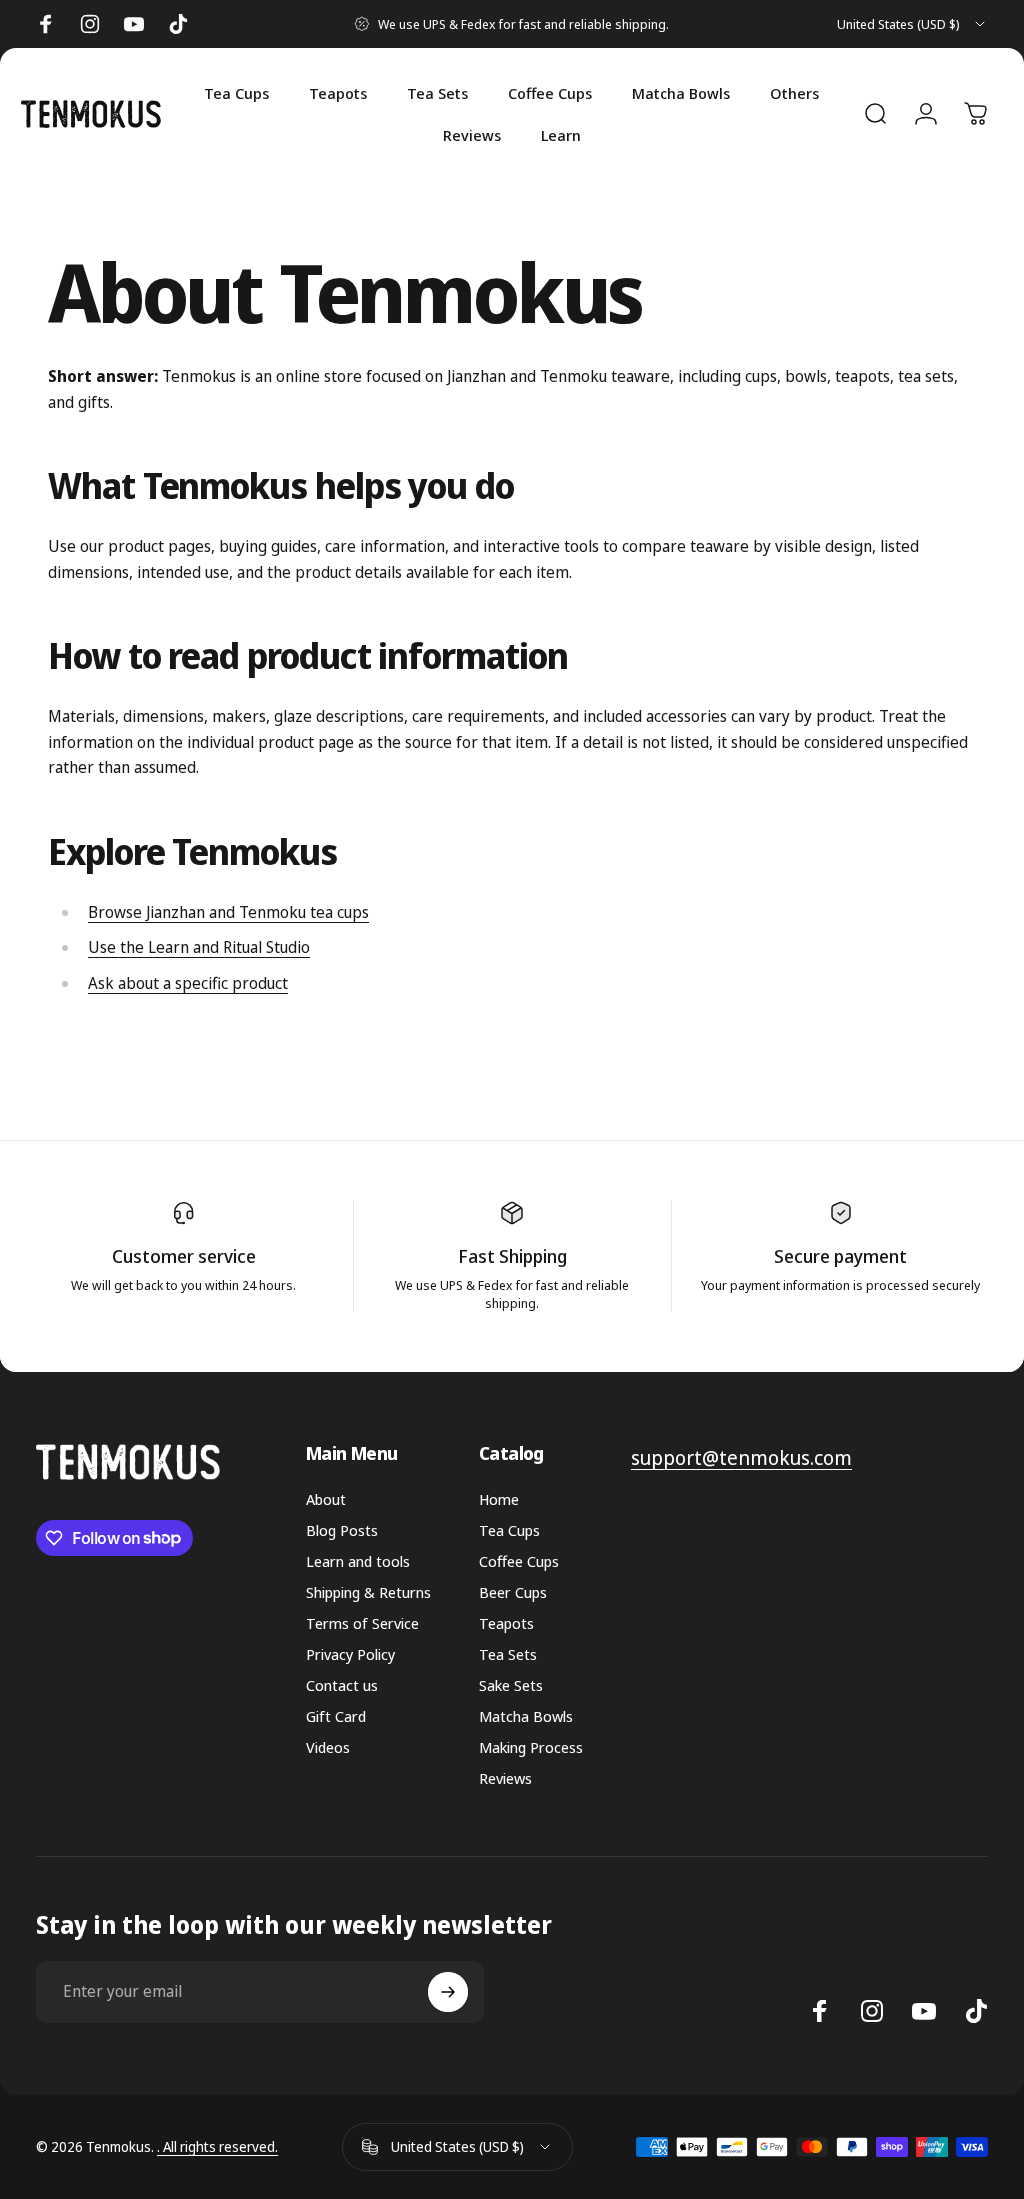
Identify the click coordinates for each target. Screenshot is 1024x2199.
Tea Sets (508, 1654)
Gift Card (336, 1716)
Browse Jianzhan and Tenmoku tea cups (228, 912)
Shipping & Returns (368, 1592)
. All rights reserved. (217, 2146)
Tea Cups (509, 1530)
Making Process (531, 1747)
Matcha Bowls (526, 1716)
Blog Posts (342, 1530)
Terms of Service (362, 1623)
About (326, 1499)
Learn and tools (358, 1561)
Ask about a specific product (188, 983)
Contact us (342, 1685)
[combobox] (912, 24)
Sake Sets (511, 1685)
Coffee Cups (519, 1561)
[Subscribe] (448, 1992)
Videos (328, 1747)
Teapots (506, 1623)
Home (499, 1499)
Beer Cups (513, 1592)
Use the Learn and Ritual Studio (199, 947)
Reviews (505, 1778)
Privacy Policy (350, 1654)
